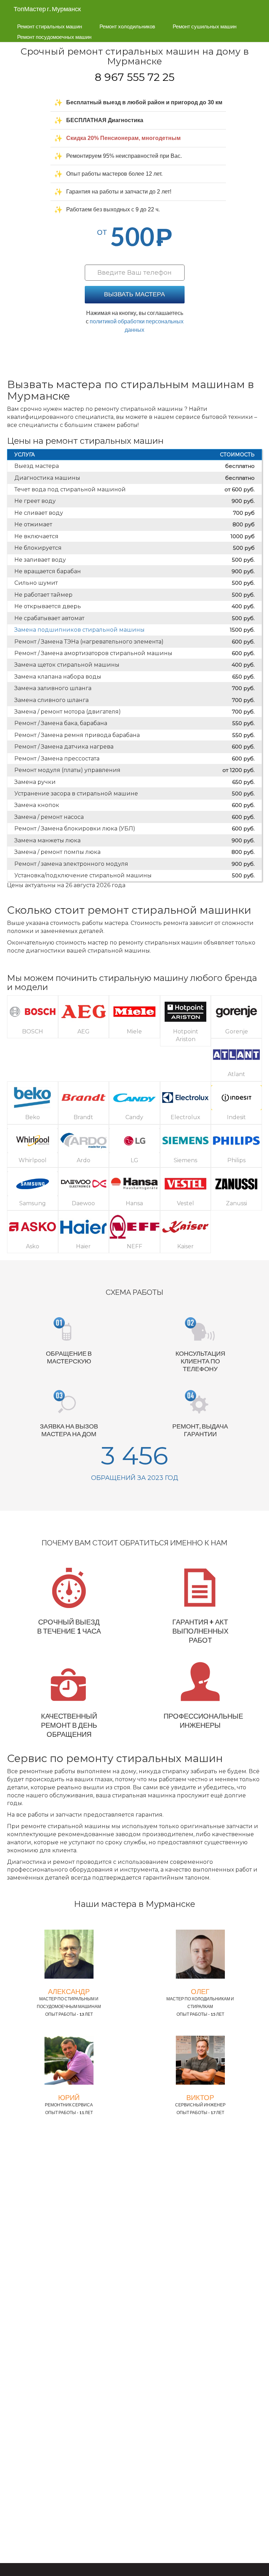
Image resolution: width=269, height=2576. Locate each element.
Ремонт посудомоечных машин (54, 37)
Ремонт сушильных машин (205, 26)
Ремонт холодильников (127, 26)
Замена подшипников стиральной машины (80, 630)
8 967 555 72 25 (135, 77)
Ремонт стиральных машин (50, 26)
